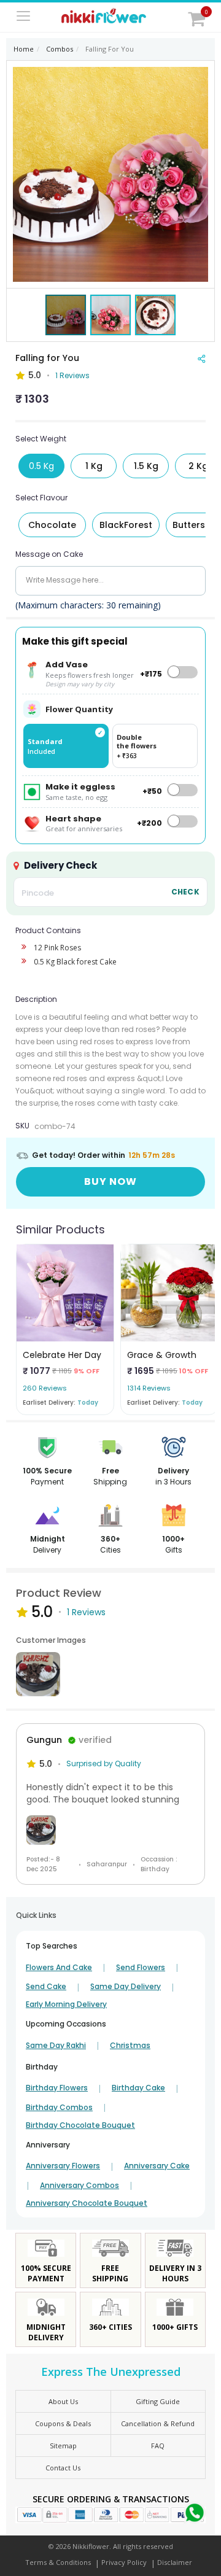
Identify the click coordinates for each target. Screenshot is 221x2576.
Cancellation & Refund (158, 2423)
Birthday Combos (59, 2108)
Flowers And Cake (59, 1968)
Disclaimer (175, 2562)
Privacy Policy (124, 2562)
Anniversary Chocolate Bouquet (87, 2203)
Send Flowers (141, 1968)
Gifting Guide (158, 2401)
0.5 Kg (41, 466)
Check (186, 892)
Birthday (42, 2067)
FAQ (158, 2446)
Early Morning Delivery (66, 2004)
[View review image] (110, 1830)
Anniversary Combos (79, 2186)
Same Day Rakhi (56, 2046)
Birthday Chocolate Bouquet (80, 2125)
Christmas (130, 2046)
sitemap (63, 2446)
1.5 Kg (146, 466)
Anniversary (48, 2145)
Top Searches (52, 1946)
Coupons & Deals (63, 2423)
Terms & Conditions (58, 2562)
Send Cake (46, 1987)
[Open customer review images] (38, 1674)
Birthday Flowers (57, 2088)
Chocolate (52, 525)
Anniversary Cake (157, 2166)
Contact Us (63, 2468)
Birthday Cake (138, 2088)
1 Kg (94, 466)
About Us (63, 2401)
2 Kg (198, 466)
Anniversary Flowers (63, 2166)
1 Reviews (72, 375)
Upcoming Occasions (66, 2024)
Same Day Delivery (126, 1987)
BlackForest (126, 525)
